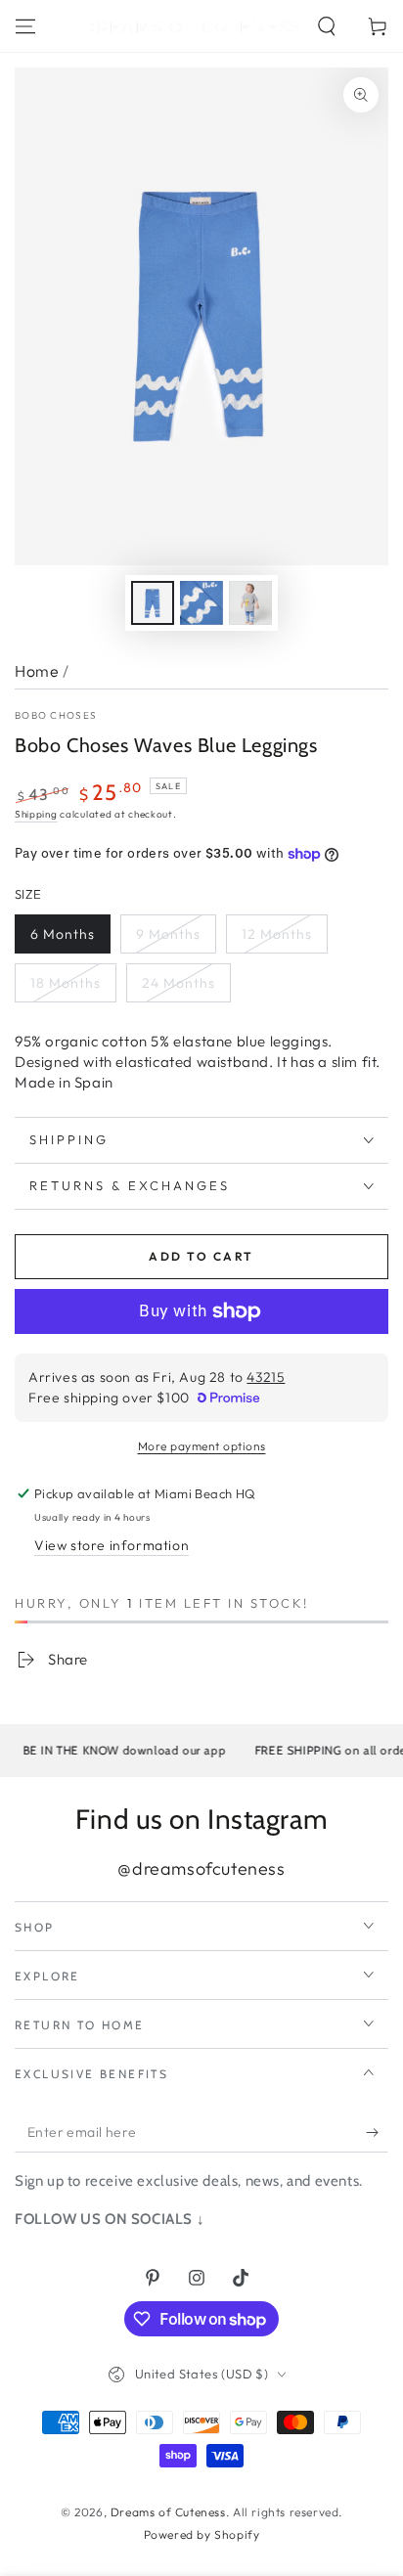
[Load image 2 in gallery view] (201, 603)
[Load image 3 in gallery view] (250, 603)
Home (37, 671)
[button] (327, 26)
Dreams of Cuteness (168, 2512)
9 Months (168, 934)
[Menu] (25, 26)
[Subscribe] (377, 2133)
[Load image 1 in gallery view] (153, 603)
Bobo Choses (56, 715)
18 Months (66, 983)
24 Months (179, 983)
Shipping (36, 814)
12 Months (277, 934)
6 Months (63, 934)
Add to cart (201, 1256)
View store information (112, 1545)
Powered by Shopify (202, 2534)
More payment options (202, 1446)
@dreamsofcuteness (201, 1868)
